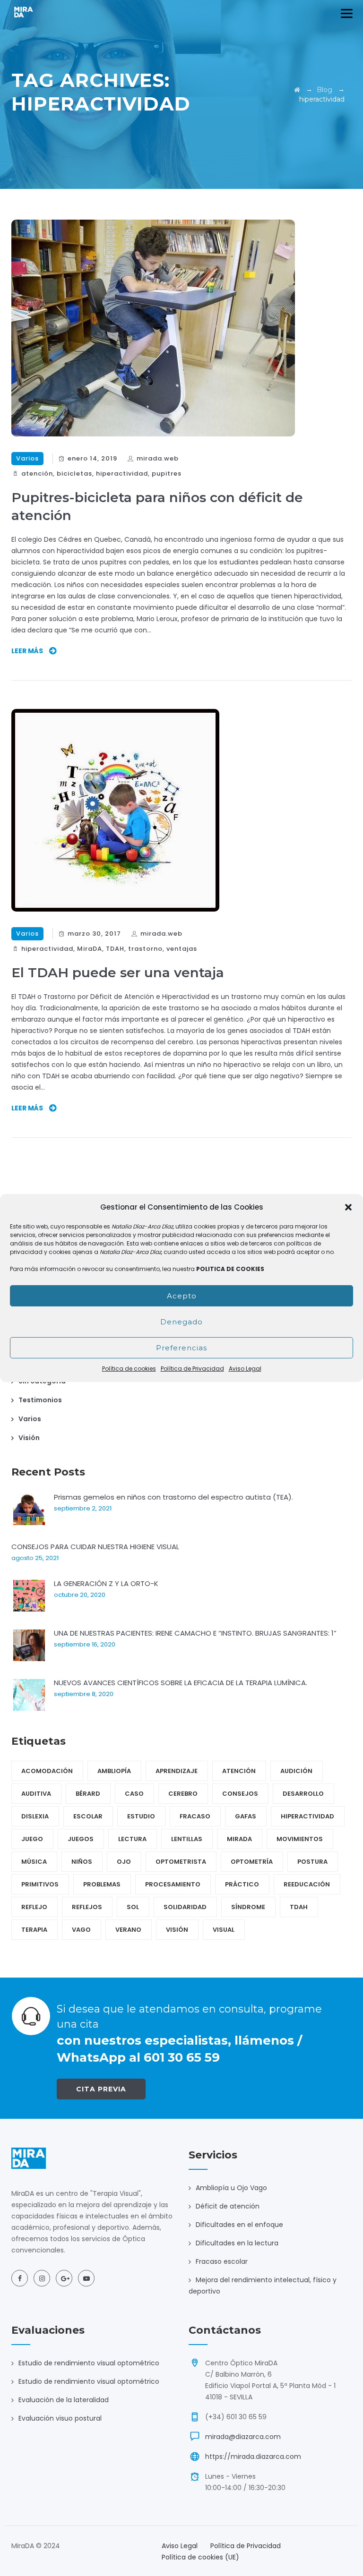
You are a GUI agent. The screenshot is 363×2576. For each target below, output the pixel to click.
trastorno (145, 949)
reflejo (34, 1907)
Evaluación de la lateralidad (64, 2400)
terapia (34, 1930)
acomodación (47, 1771)
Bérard (88, 1794)
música (34, 1862)
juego (32, 1839)
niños (82, 1862)
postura (312, 1862)
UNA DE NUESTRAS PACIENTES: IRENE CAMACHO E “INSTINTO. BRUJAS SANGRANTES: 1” (195, 1633)
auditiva (36, 1794)
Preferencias (181, 1348)
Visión (29, 1438)
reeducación (307, 1884)
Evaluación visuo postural (60, 2418)
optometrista (181, 1862)
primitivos (40, 1884)
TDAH (115, 949)
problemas (102, 1884)
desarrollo (303, 1794)
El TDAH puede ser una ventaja (118, 972)
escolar (88, 1816)
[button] (348, 1207)
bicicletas (74, 473)
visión (177, 1930)
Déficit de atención (228, 2206)
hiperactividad (122, 473)
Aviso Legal (245, 1369)
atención (37, 473)
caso (134, 1794)
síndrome (248, 1907)
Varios (27, 458)
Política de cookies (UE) (200, 2557)
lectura (132, 1839)
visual (224, 1930)
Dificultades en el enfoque (239, 2225)
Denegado (181, 1322)
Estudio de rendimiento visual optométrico (89, 2363)
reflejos (87, 1907)
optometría (252, 1862)
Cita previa (101, 2089)
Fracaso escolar (222, 2261)
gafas (246, 1816)
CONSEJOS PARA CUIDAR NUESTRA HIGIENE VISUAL (95, 1547)
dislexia (35, 1816)
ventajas (182, 949)
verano (128, 1930)
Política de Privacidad (192, 1369)
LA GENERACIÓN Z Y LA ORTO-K (106, 1583)
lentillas (187, 1839)
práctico (242, 1884)
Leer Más (27, 651)
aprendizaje (177, 1771)
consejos (240, 1794)
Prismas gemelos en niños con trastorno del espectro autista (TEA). (173, 1497)
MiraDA (90, 949)
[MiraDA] (24, 12)
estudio (141, 1816)
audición (296, 1771)
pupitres (167, 473)
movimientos (300, 1839)
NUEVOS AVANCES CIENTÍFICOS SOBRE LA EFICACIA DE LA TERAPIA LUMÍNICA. (181, 1683)
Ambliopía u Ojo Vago (231, 2188)
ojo (124, 1862)
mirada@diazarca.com (243, 2437)
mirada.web (158, 458)
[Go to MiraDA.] (297, 90)
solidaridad (185, 1907)
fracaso (195, 1816)
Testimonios (40, 1400)
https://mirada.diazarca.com (253, 2457)
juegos (81, 1839)
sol (133, 1907)
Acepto (182, 1296)
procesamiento (173, 1884)
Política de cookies (129, 1369)
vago (81, 1930)
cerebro (183, 1794)
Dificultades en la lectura (237, 2243)
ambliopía (114, 1771)
